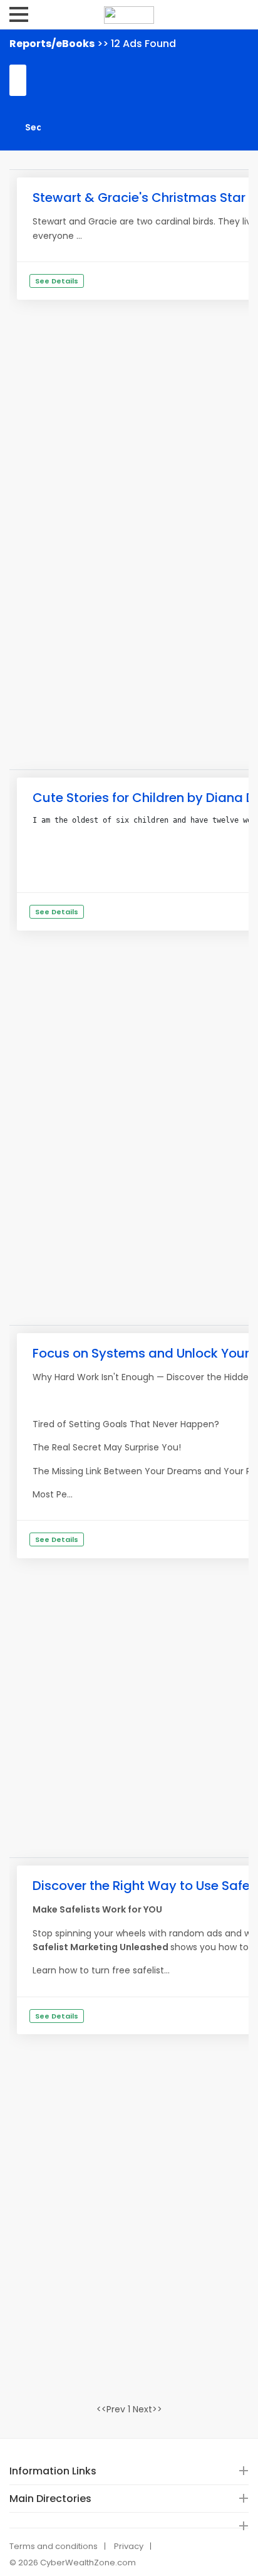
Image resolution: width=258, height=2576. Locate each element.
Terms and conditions (54, 2546)
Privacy (129, 2546)
